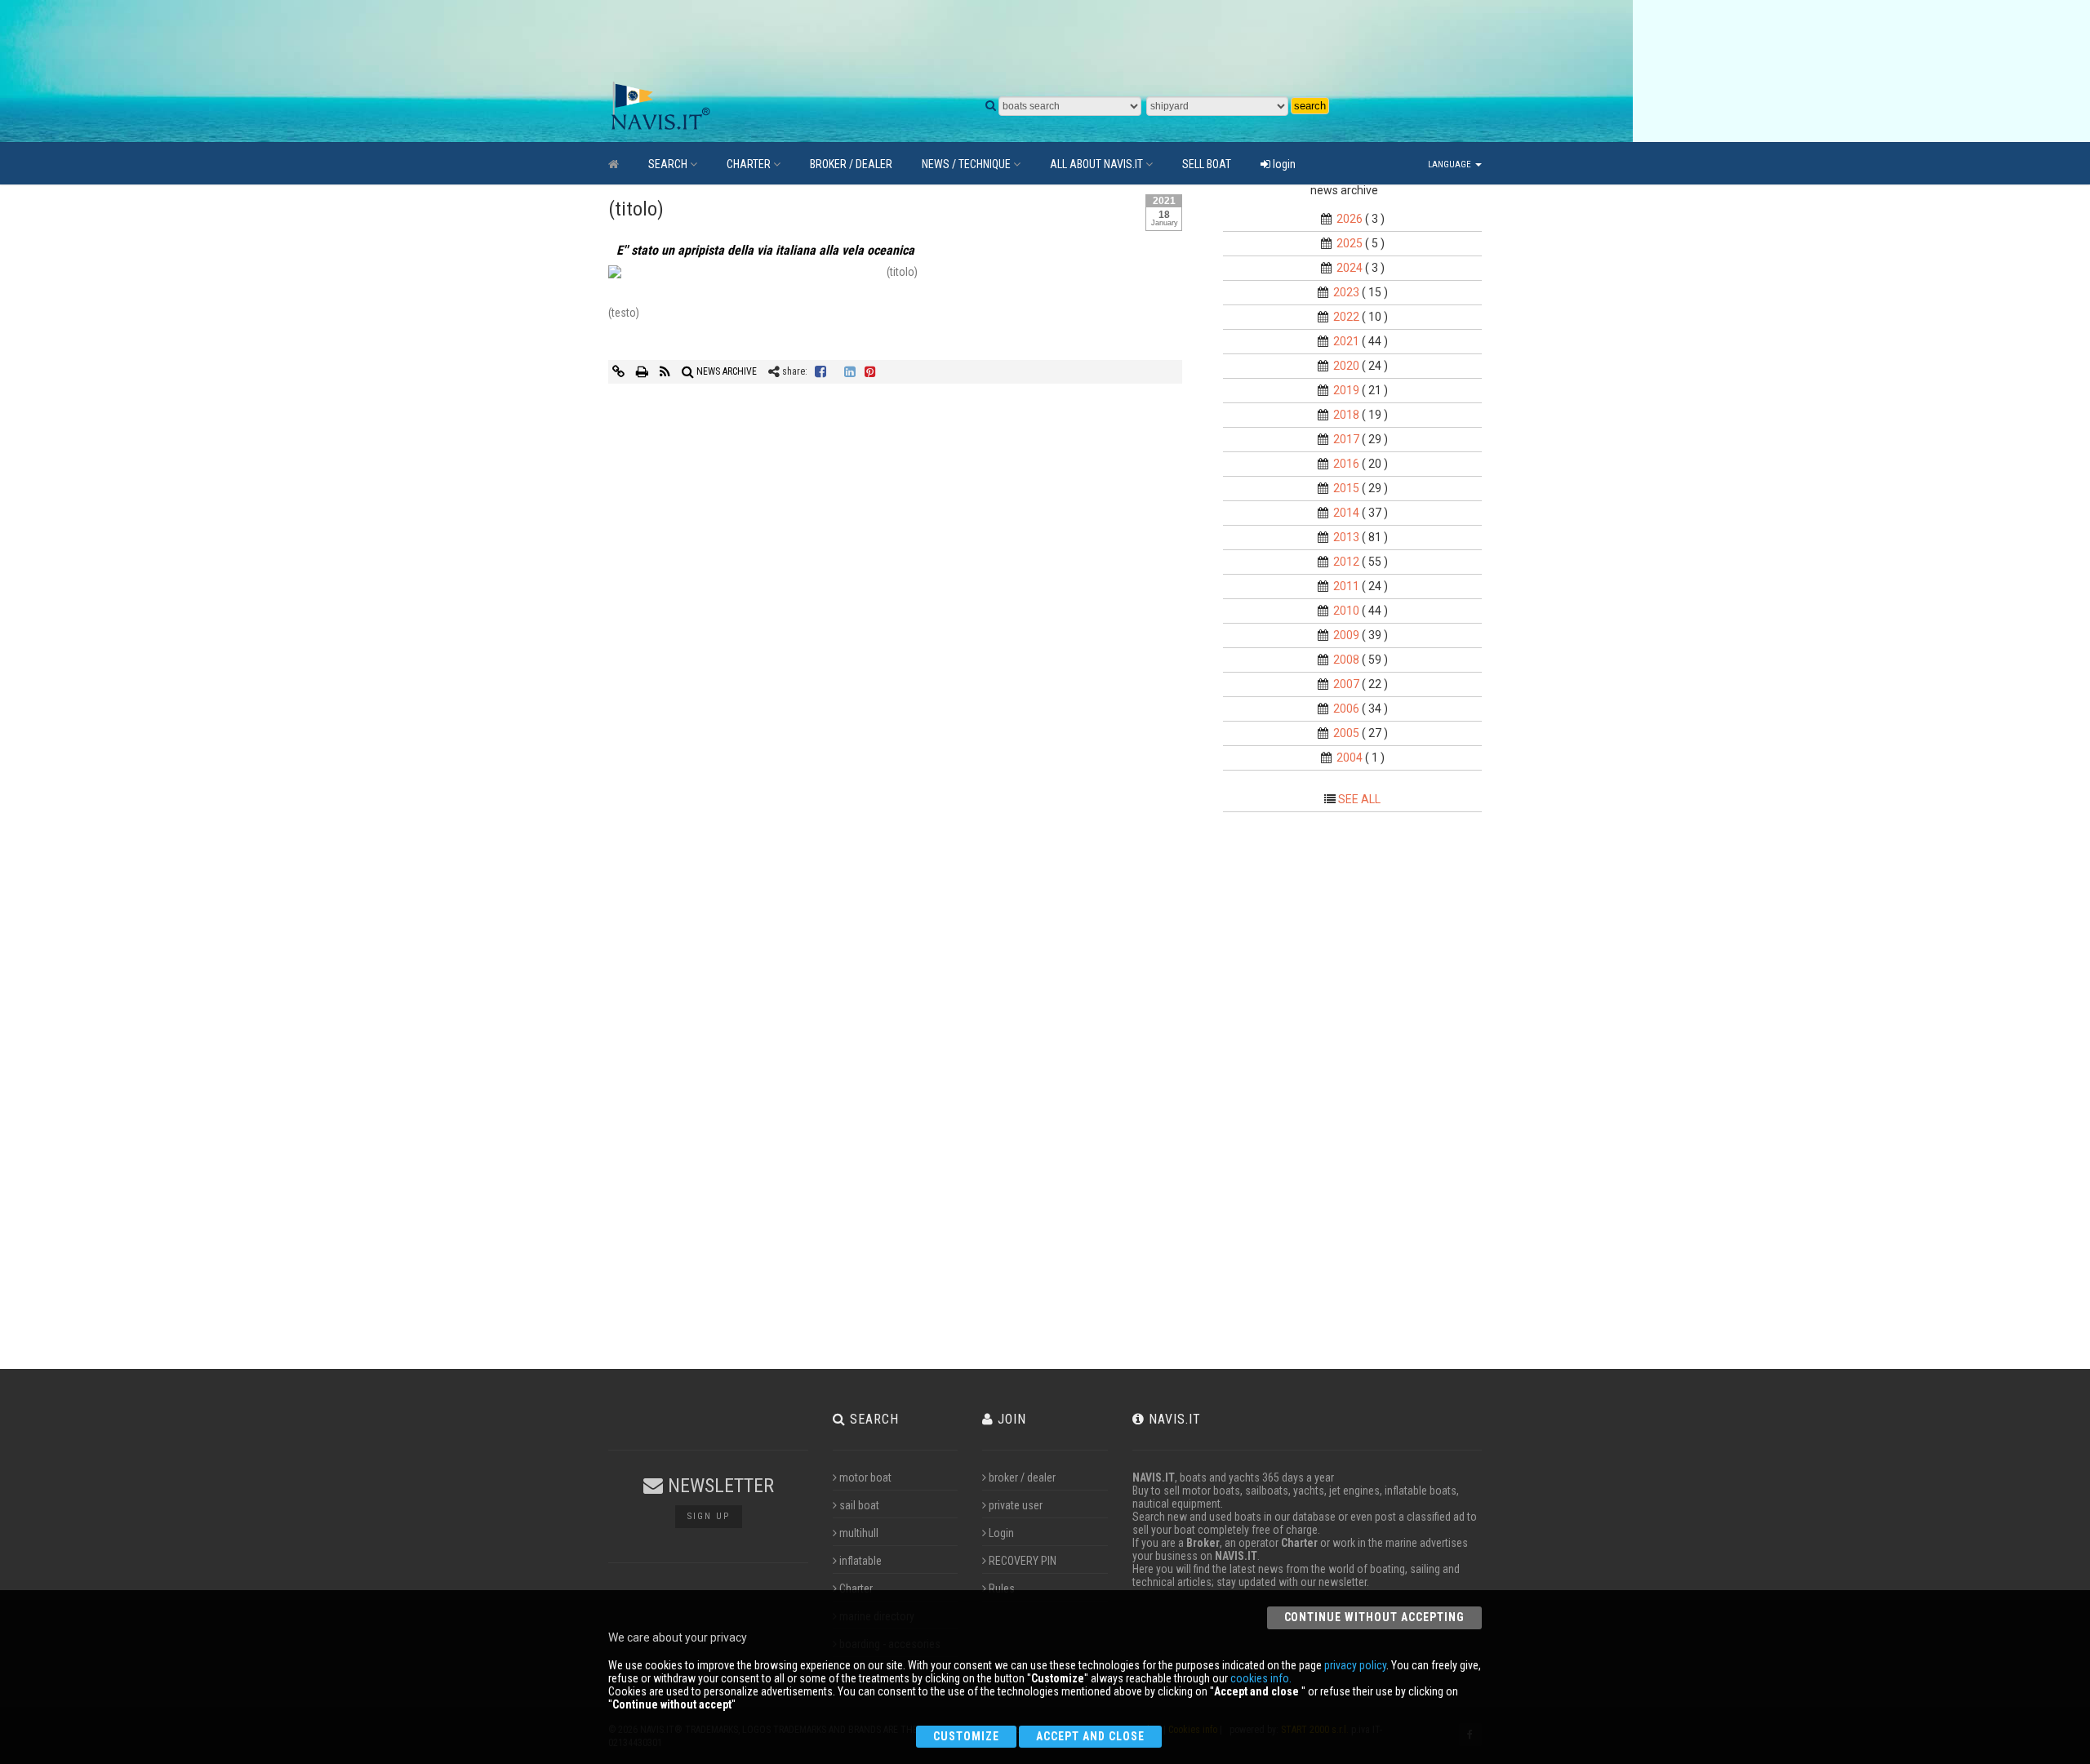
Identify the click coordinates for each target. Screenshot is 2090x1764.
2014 (1346, 513)
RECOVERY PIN (1023, 1561)
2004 (1350, 758)
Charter (856, 1588)
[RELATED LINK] (620, 371)
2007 (1346, 684)
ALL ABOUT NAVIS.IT (1096, 164)
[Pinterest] (870, 371)
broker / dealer (1022, 1477)
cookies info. (1261, 1678)
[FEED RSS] (666, 371)
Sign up (709, 1516)
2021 (1346, 341)
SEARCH (668, 164)
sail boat (859, 1505)
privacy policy (1355, 1665)
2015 (1346, 488)
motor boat (865, 1477)
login (1283, 164)
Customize (966, 1736)
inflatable (860, 1561)
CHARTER (749, 164)
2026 (1350, 219)
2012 (1346, 562)
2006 (1346, 709)
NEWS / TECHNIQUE (966, 164)
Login (1001, 1533)
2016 (1346, 464)
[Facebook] (820, 371)
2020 (1346, 366)
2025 (1350, 243)
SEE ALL (1359, 799)
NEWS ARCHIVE (725, 371)
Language (1451, 164)
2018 (1346, 415)
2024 (1350, 268)
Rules (1002, 1588)
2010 (1346, 611)
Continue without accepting (1374, 1617)
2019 (1346, 390)
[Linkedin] (850, 371)
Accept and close (1090, 1736)
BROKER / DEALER (851, 164)
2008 (1346, 660)
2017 (1346, 439)
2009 (1346, 635)
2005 (1346, 733)
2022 (1346, 317)
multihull (859, 1533)
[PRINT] (643, 371)
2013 (1346, 537)
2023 (1346, 292)
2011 (1346, 586)
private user (1016, 1505)
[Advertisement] (992, 41)
